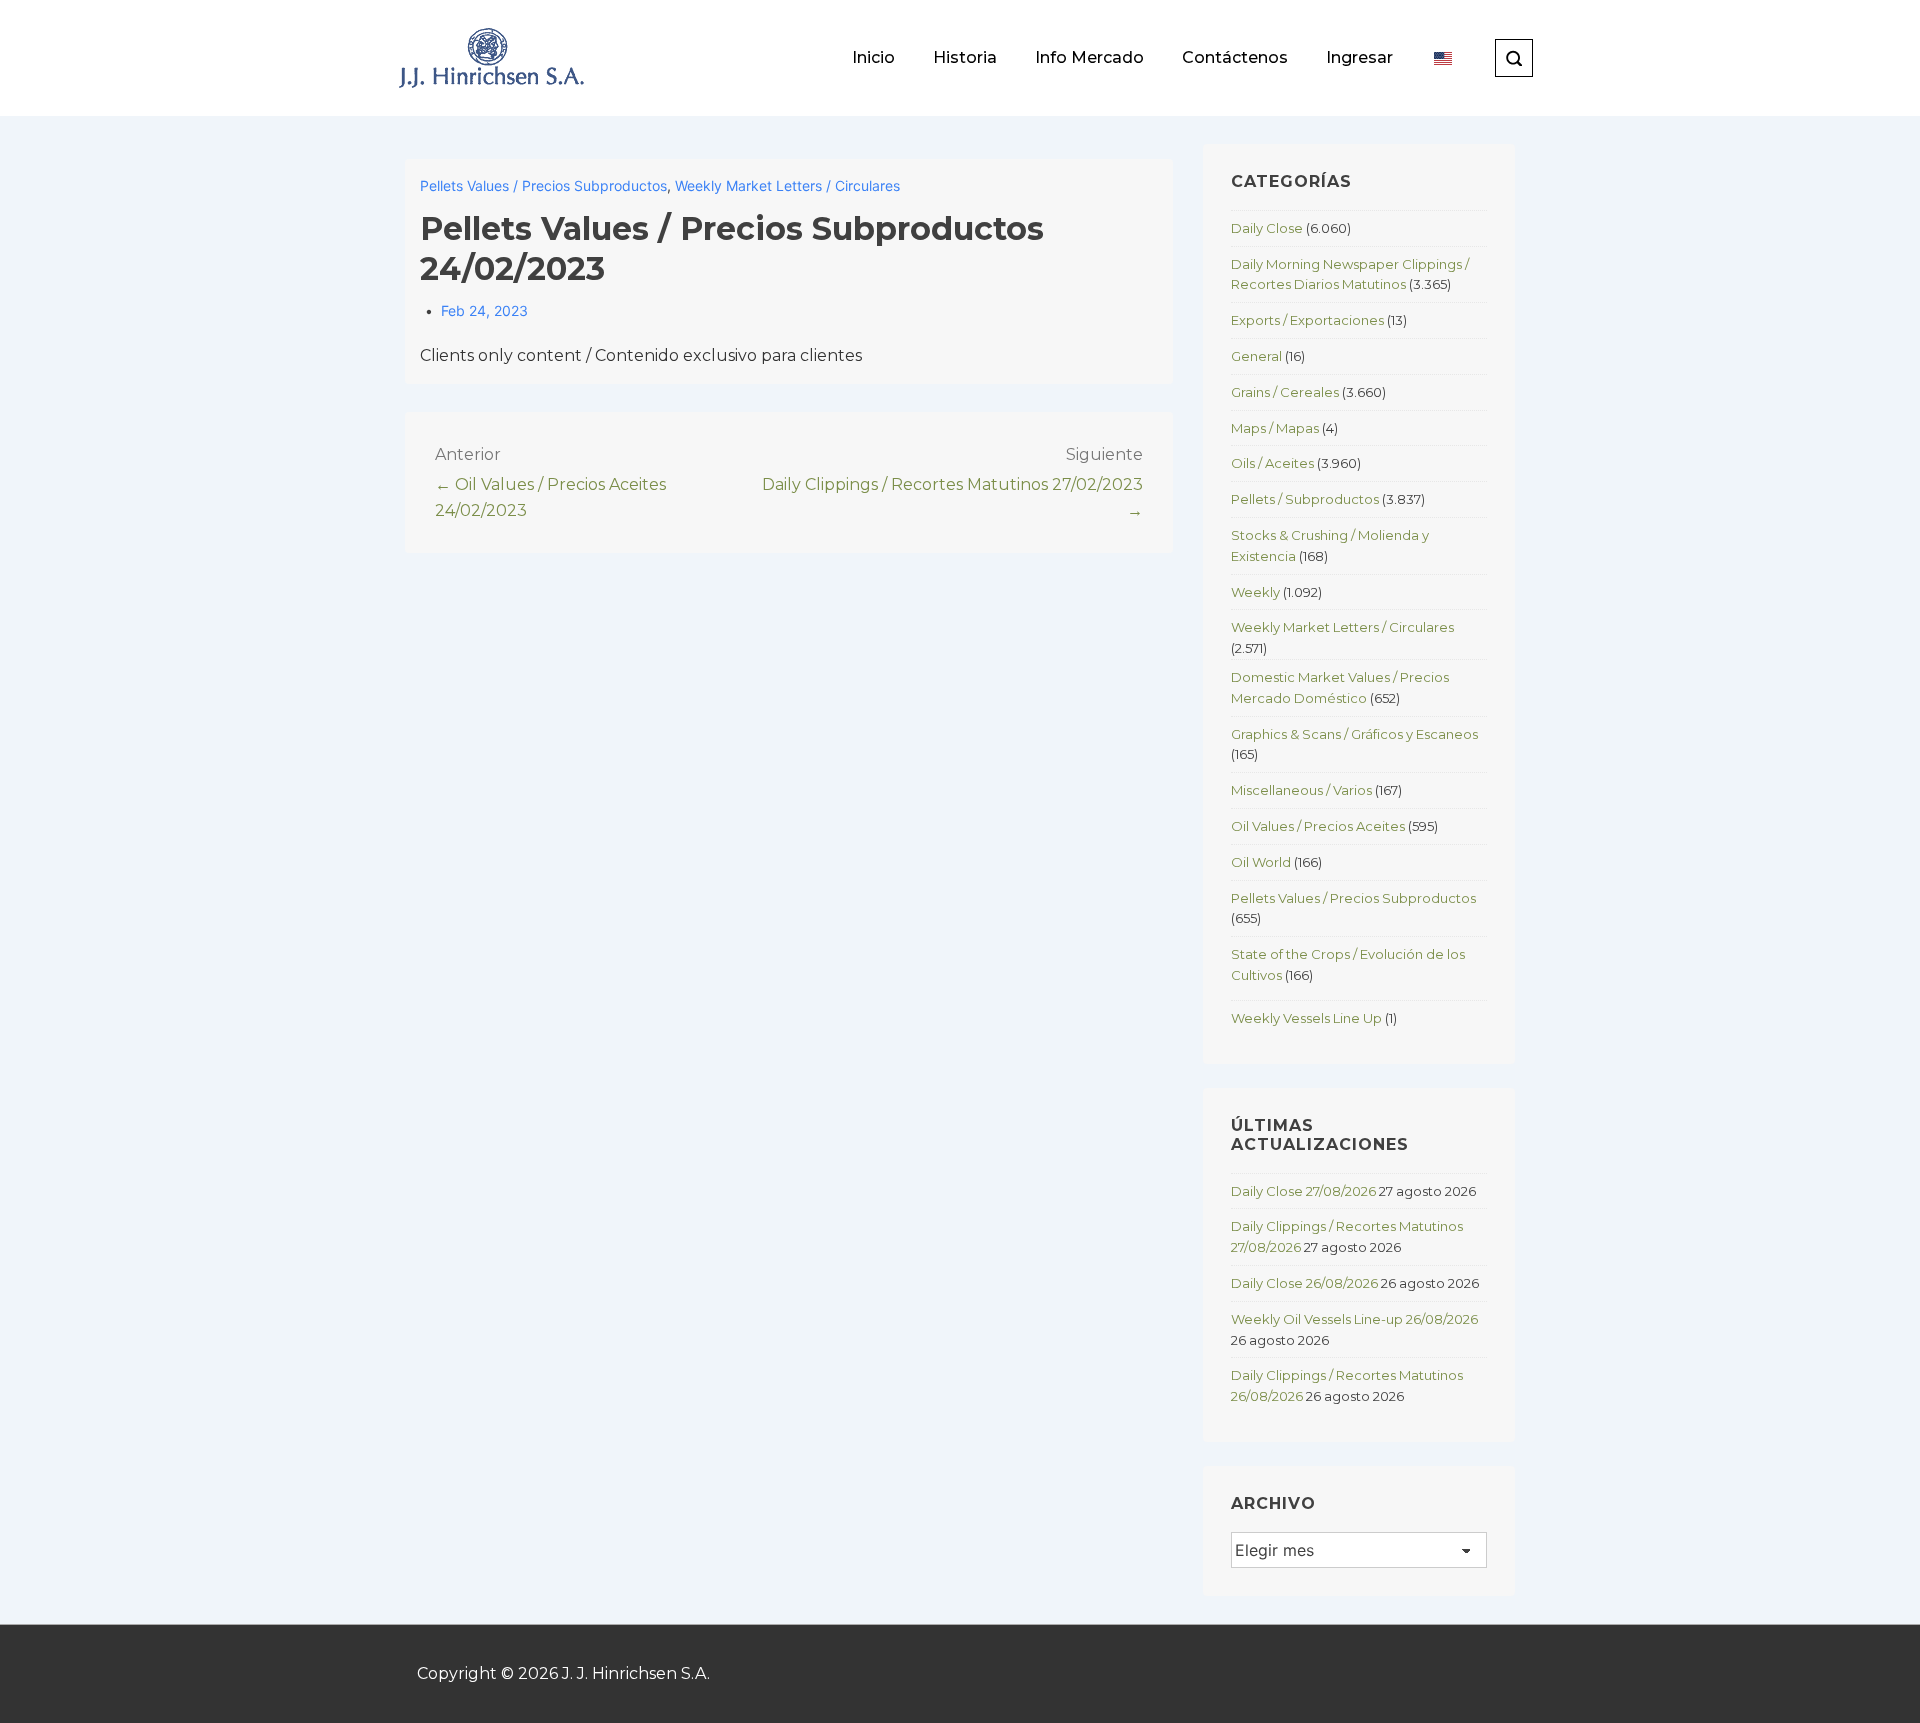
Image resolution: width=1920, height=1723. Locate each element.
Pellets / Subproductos (1305, 499)
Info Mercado (1089, 57)
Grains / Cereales (1285, 392)
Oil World (1261, 862)
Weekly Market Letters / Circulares (787, 185)
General (1256, 356)
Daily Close (1267, 228)
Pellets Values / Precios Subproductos (543, 185)
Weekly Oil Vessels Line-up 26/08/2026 (1354, 1319)
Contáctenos (1235, 57)
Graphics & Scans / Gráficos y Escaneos (1354, 734)
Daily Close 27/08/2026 (1303, 1191)
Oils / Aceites (1272, 463)
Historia (965, 57)
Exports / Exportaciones (1307, 320)
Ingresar (1359, 57)
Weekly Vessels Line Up (1306, 1018)
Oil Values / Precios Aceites (1318, 826)
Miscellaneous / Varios (1301, 790)
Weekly (1255, 592)
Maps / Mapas (1275, 428)
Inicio (873, 57)
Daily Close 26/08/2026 (1304, 1283)
